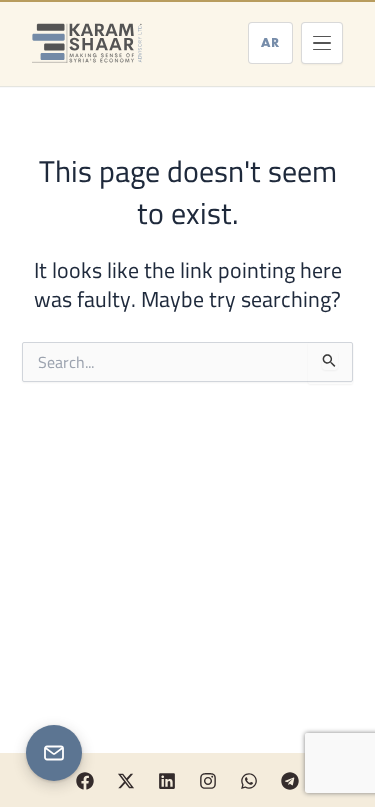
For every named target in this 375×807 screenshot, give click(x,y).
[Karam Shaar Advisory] (87, 43)
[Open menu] (322, 43)
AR (270, 42)
